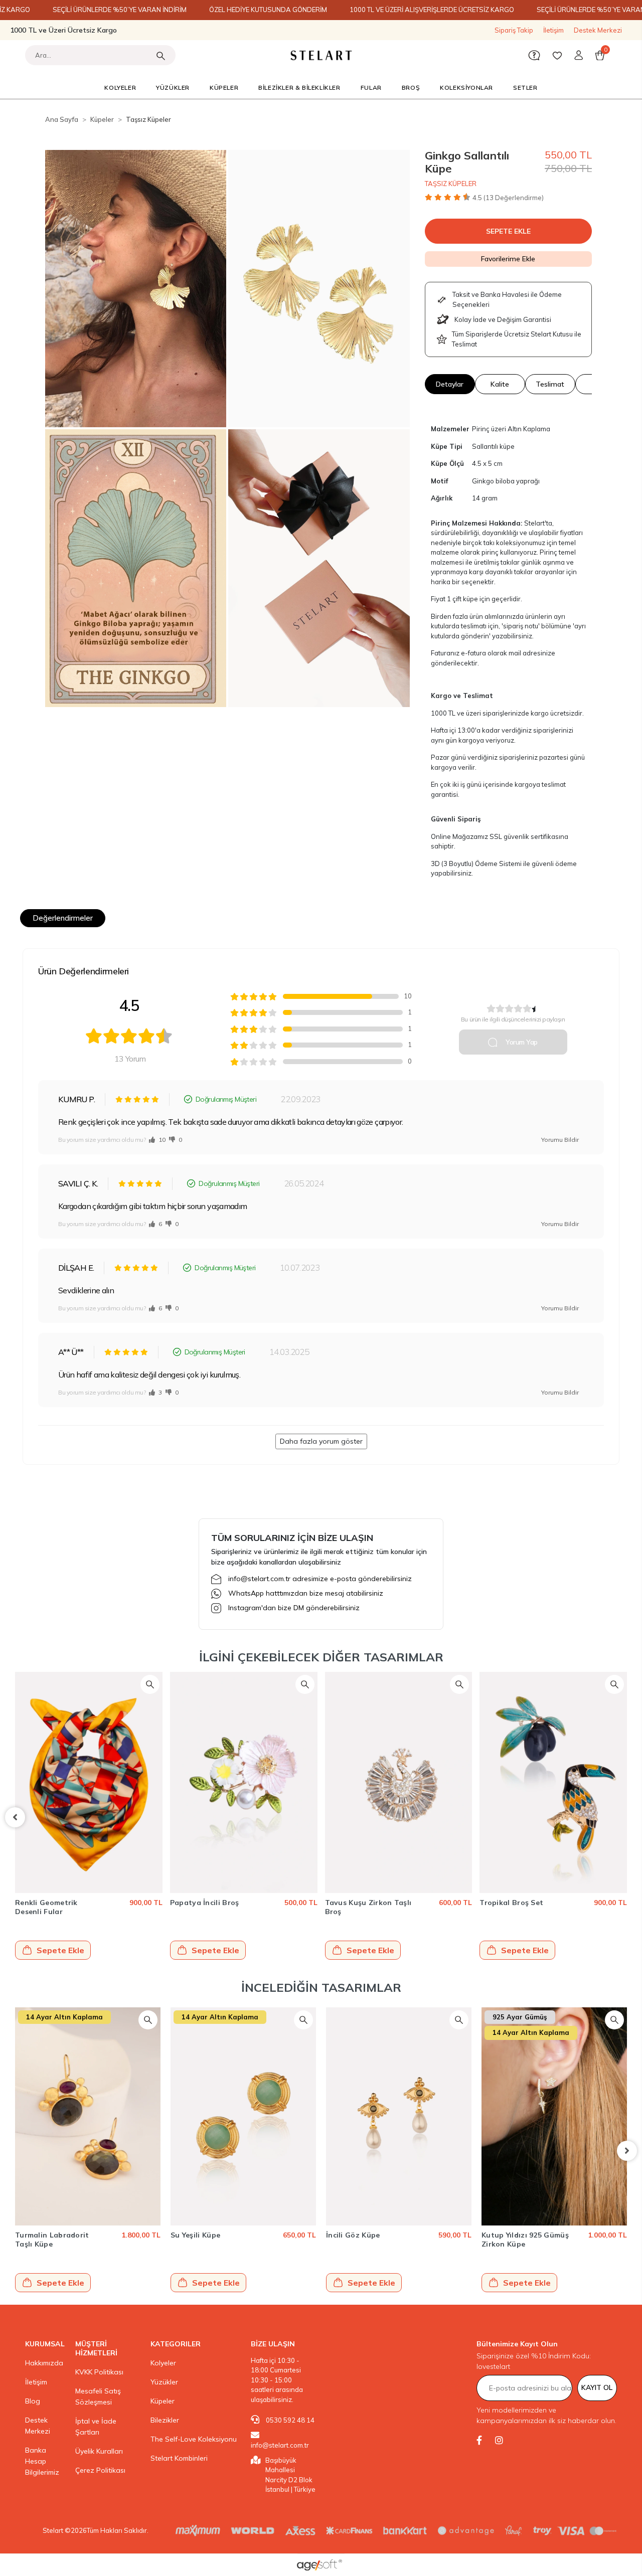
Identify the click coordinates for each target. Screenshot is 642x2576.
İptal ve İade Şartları (96, 2427)
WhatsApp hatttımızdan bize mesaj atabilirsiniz (306, 1593)
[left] (15, 1817)
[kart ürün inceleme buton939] (615, 1684)
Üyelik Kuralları (99, 2451)
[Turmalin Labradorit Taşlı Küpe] (88, 2116)
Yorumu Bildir (560, 1140)
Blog (33, 2401)
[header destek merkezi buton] (534, 55)
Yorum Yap (521, 1042)
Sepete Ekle (61, 1950)
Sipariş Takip (514, 30)
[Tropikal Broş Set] (399, 1782)
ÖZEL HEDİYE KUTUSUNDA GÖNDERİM (268, 10)
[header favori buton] (557, 55)
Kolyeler (163, 2363)
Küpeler (163, 2401)
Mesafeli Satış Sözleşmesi (98, 2396)
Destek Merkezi (598, 30)
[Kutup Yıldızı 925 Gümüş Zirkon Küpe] (554, 2116)
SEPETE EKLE (508, 231)
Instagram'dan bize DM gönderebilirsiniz (294, 1608)
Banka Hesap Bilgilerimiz (42, 2461)
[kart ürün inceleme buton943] (305, 1684)
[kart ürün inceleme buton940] (460, 1684)
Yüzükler (164, 2382)
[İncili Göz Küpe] (399, 2116)
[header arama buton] (160, 55)
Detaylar (450, 384)
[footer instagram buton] (499, 2440)
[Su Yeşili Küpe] (243, 2116)
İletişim (553, 30)
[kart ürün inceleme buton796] (614, 2020)
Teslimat (550, 384)
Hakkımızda (44, 2363)
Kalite (500, 384)
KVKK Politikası (99, 2372)
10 (161, 1140)
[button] (579, 55)
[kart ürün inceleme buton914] (148, 2020)
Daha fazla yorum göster (321, 1441)
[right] (627, 1817)
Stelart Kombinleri (179, 2458)
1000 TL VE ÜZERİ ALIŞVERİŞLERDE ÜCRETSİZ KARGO (432, 10)
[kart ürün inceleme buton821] (303, 2020)
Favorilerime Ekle (508, 259)
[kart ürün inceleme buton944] (150, 1684)
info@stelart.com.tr (280, 2445)
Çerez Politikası (100, 2470)
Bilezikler (165, 2420)
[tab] (63, 918)
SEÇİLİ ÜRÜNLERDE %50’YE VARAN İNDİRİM (120, 10)
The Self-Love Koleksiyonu (194, 2439)
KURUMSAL (45, 2344)
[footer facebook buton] (479, 2440)
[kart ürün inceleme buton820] (459, 2020)
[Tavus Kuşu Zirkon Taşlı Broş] (244, 1782)
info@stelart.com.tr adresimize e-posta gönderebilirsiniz (320, 1579)
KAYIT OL (597, 2387)
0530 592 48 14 (289, 2420)
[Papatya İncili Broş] (89, 1782)
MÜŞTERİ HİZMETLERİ (96, 2348)
